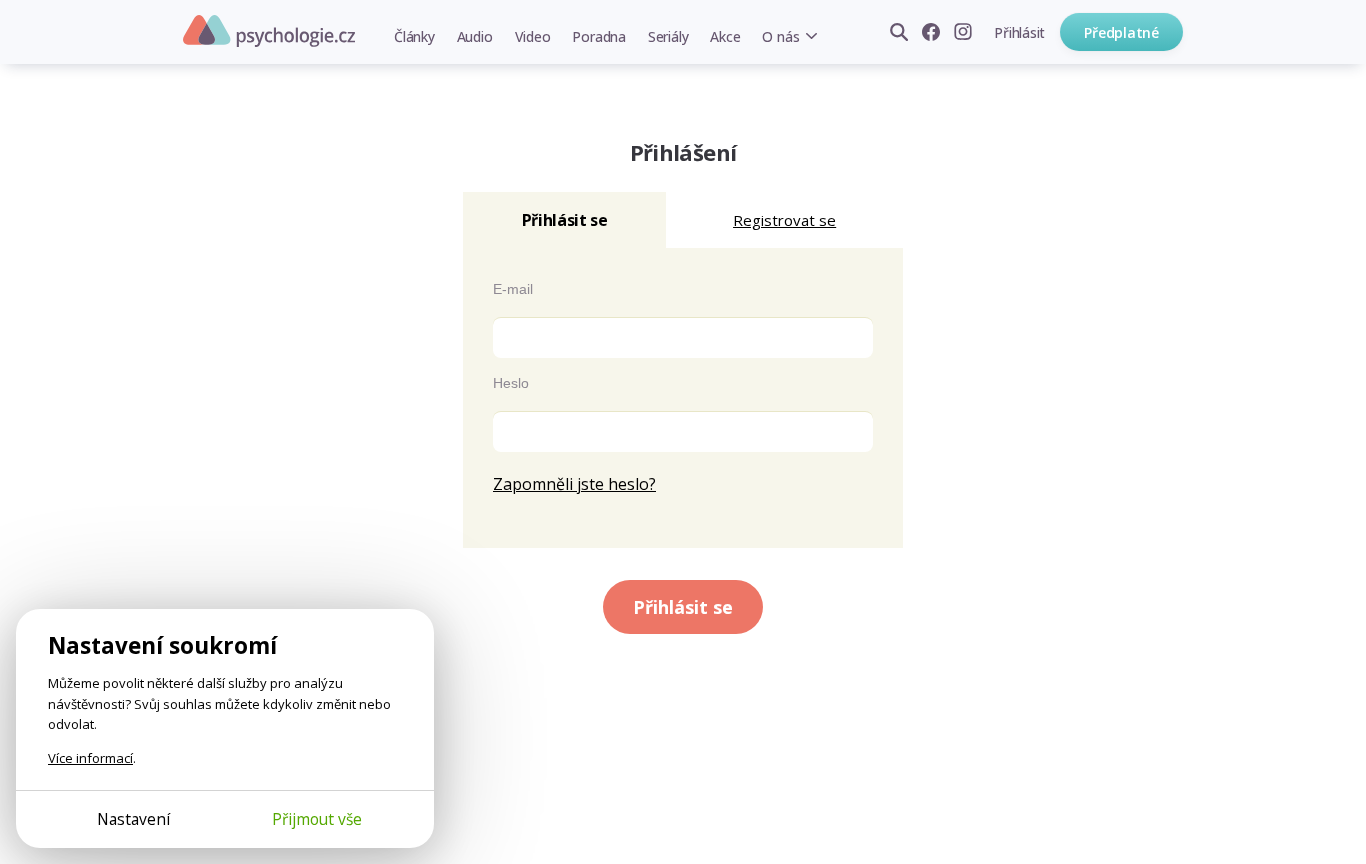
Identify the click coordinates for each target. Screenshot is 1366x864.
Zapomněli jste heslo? (574, 484)
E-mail (513, 289)
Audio (475, 36)
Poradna (598, 36)
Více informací (90, 758)
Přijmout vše (317, 819)
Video (533, 36)
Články (414, 36)
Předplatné (1121, 32)
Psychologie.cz (269, 31)
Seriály (668, 36)
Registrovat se (784, 220)
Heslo (511, 383)
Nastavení (133, 819)
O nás (780, 36)
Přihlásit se (683, 607)
